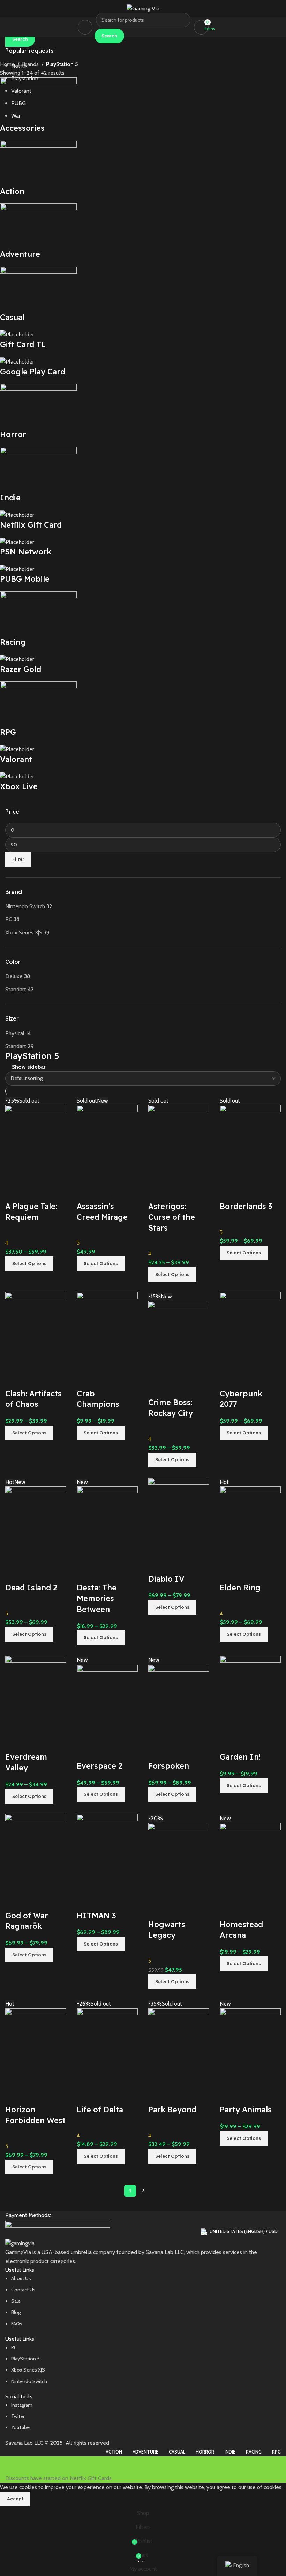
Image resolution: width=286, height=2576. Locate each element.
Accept (15, 2499)
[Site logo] (143, 8)
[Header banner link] (143, 1288)
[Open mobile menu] (85, 27)
